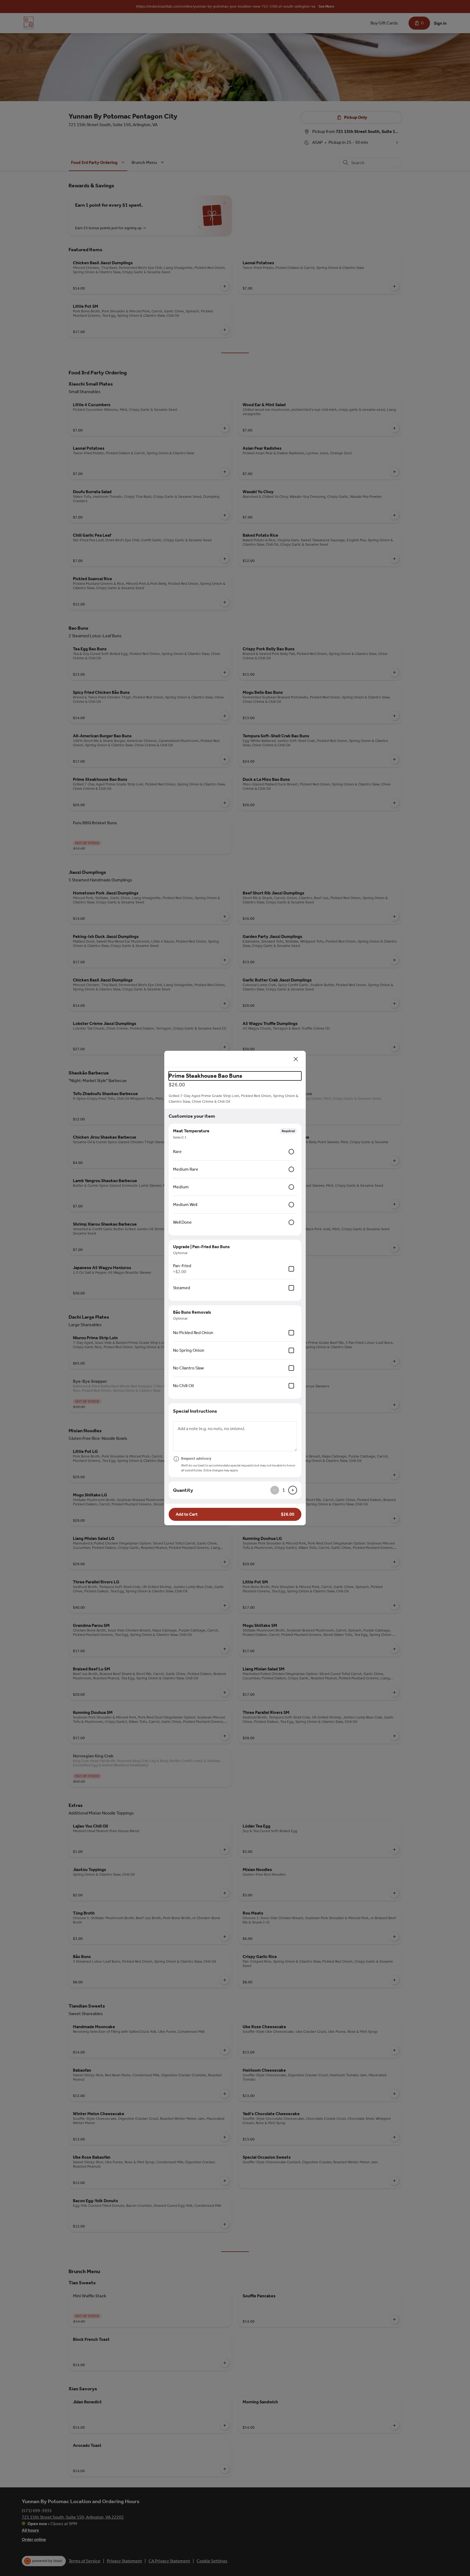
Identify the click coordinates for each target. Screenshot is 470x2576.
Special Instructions (195, 1411)
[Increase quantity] (293, 1490)
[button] (235, 1514)
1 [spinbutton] (284, 1490)
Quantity (183, 1490)
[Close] (296, 1059)
